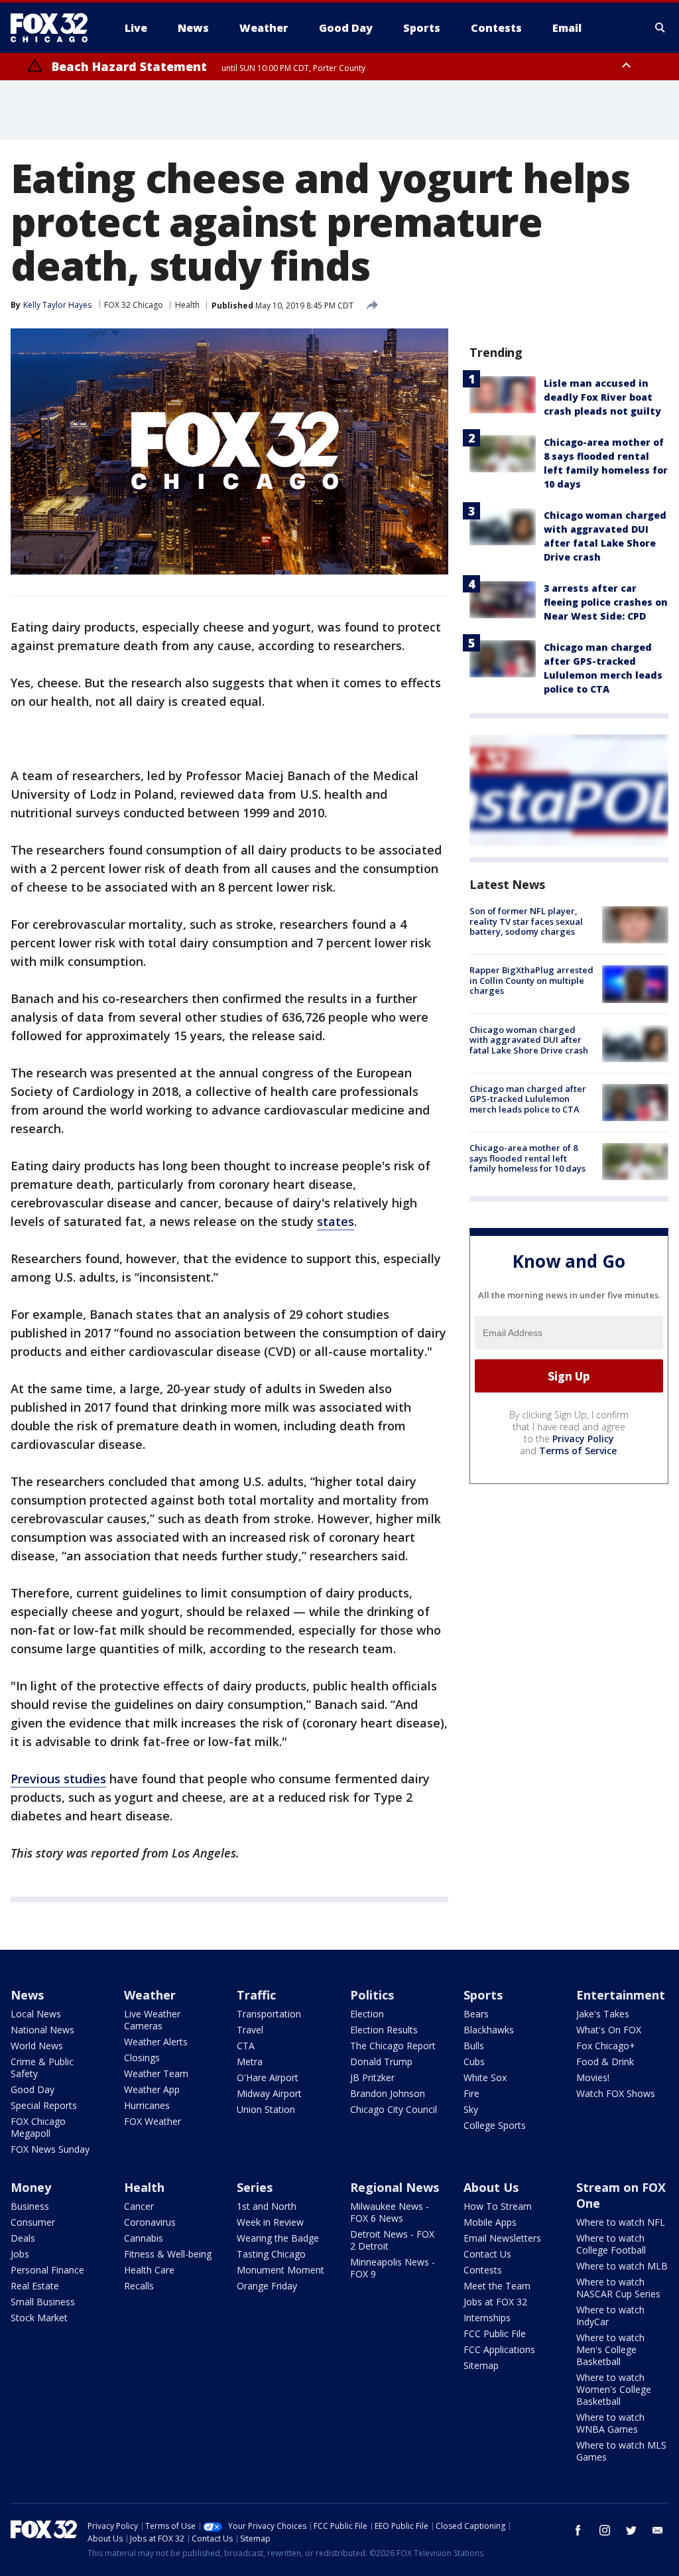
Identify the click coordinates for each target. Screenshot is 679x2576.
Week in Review (270, 2222)
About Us (491, 2187)
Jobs (20, 2254)
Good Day (32, 2089)
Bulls (474, 2046)
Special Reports (44, 2105)
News (27, 1995)
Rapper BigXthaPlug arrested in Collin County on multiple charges (531, 980)
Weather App (152, 2089)
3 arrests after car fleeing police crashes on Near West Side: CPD (606, 602)
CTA (246, 2046)
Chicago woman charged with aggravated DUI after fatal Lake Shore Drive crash (529, 1040)
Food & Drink (605, 2062)
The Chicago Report (393, 2046)
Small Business (43, 2302)
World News (37, 2046)
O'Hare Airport (268, 2077)
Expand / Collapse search (660, 28)
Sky (471, 2109)
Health (187, 305)
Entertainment (621, 1995)
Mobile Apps (490, 2222)
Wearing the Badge (278, 2238)
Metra (250, 2062)
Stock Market (39, 2318)
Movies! (593, 2077)
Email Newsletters (502, 2238)
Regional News (395, 2187)
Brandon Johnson (388, 2093)
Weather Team (156, 2073)
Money (31, 2187)
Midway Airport (269, 2093)
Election (367, 2014)
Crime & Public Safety (42, 2068)
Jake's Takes (603, 2014)
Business (30, 2206)
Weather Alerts (156, 2042)
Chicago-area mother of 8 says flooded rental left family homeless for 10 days (527, 1158)
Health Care (149, 2270)
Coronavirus (150, 2222)
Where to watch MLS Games (621, 2451)
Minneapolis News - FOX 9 (393, 2268)
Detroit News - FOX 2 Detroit (392, 2240)
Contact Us (487, 2254)
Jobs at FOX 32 (495, 2302)
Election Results (384, 2030)
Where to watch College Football (611, 2244)
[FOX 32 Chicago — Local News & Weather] (54, 28)
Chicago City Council (394, 2109)
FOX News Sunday (50, 2149)
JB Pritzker (372, 2077)
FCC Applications (499, 2349)
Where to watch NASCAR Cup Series (618, 2288)
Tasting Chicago (271, 2254)
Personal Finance (47, 2270)
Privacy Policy (583, 1439)
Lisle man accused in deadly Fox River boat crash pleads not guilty (602, 397)
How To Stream (498, 2206)
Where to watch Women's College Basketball (614, 2389)
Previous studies (58, 1779)
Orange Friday (267, 2286)
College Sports (495, 2125)
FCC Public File (495, 2334)
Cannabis (144, 2238)
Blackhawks (489, 2030)
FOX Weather (153, 2121)
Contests (483, 2270)
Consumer (33, 2222)
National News (42, 2030)
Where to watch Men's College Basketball (610, 2349)
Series (255, 2187)
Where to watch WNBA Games (610, 2423)
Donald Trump (381, 2062)
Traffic (256, 1995)
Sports (483, 1995)
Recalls (139, 2286)
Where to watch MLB (622, 2266)
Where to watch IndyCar (610, 2316)
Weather (150, 1995)
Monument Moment (280, 2270)
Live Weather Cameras (152, 2020)
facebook (578, 2530)
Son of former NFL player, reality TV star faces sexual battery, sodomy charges (526, 921)
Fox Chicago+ (606, 2046)
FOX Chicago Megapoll (38, 2127)
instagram (605, 2530)
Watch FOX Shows (616, 2093)
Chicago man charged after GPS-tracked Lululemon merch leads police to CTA (528, 1099)
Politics (372, 1995)
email (658, 2530)
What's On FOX (609, 2030)
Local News (36, 2014)
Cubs (474, 2062)
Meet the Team (497, 2286)
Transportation (269, 2014)
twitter (631, 2530)
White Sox (485, 2077)
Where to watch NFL (621, 2222)
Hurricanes (147, 2105)
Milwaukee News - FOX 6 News (390, 2212)
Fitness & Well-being (168, 2254)
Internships (487, 2318)
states (336, 1221)
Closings (142, 2058)
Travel (250, 2030)
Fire (471, 2093)
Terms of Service (578, 1451)
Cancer (139, 2206)
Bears (476, 2014)
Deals (23, 2238)
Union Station (266, 2109)
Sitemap (481, 2365)
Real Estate (35, 2286)
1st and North (267, 2206)
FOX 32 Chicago (134, 305)
